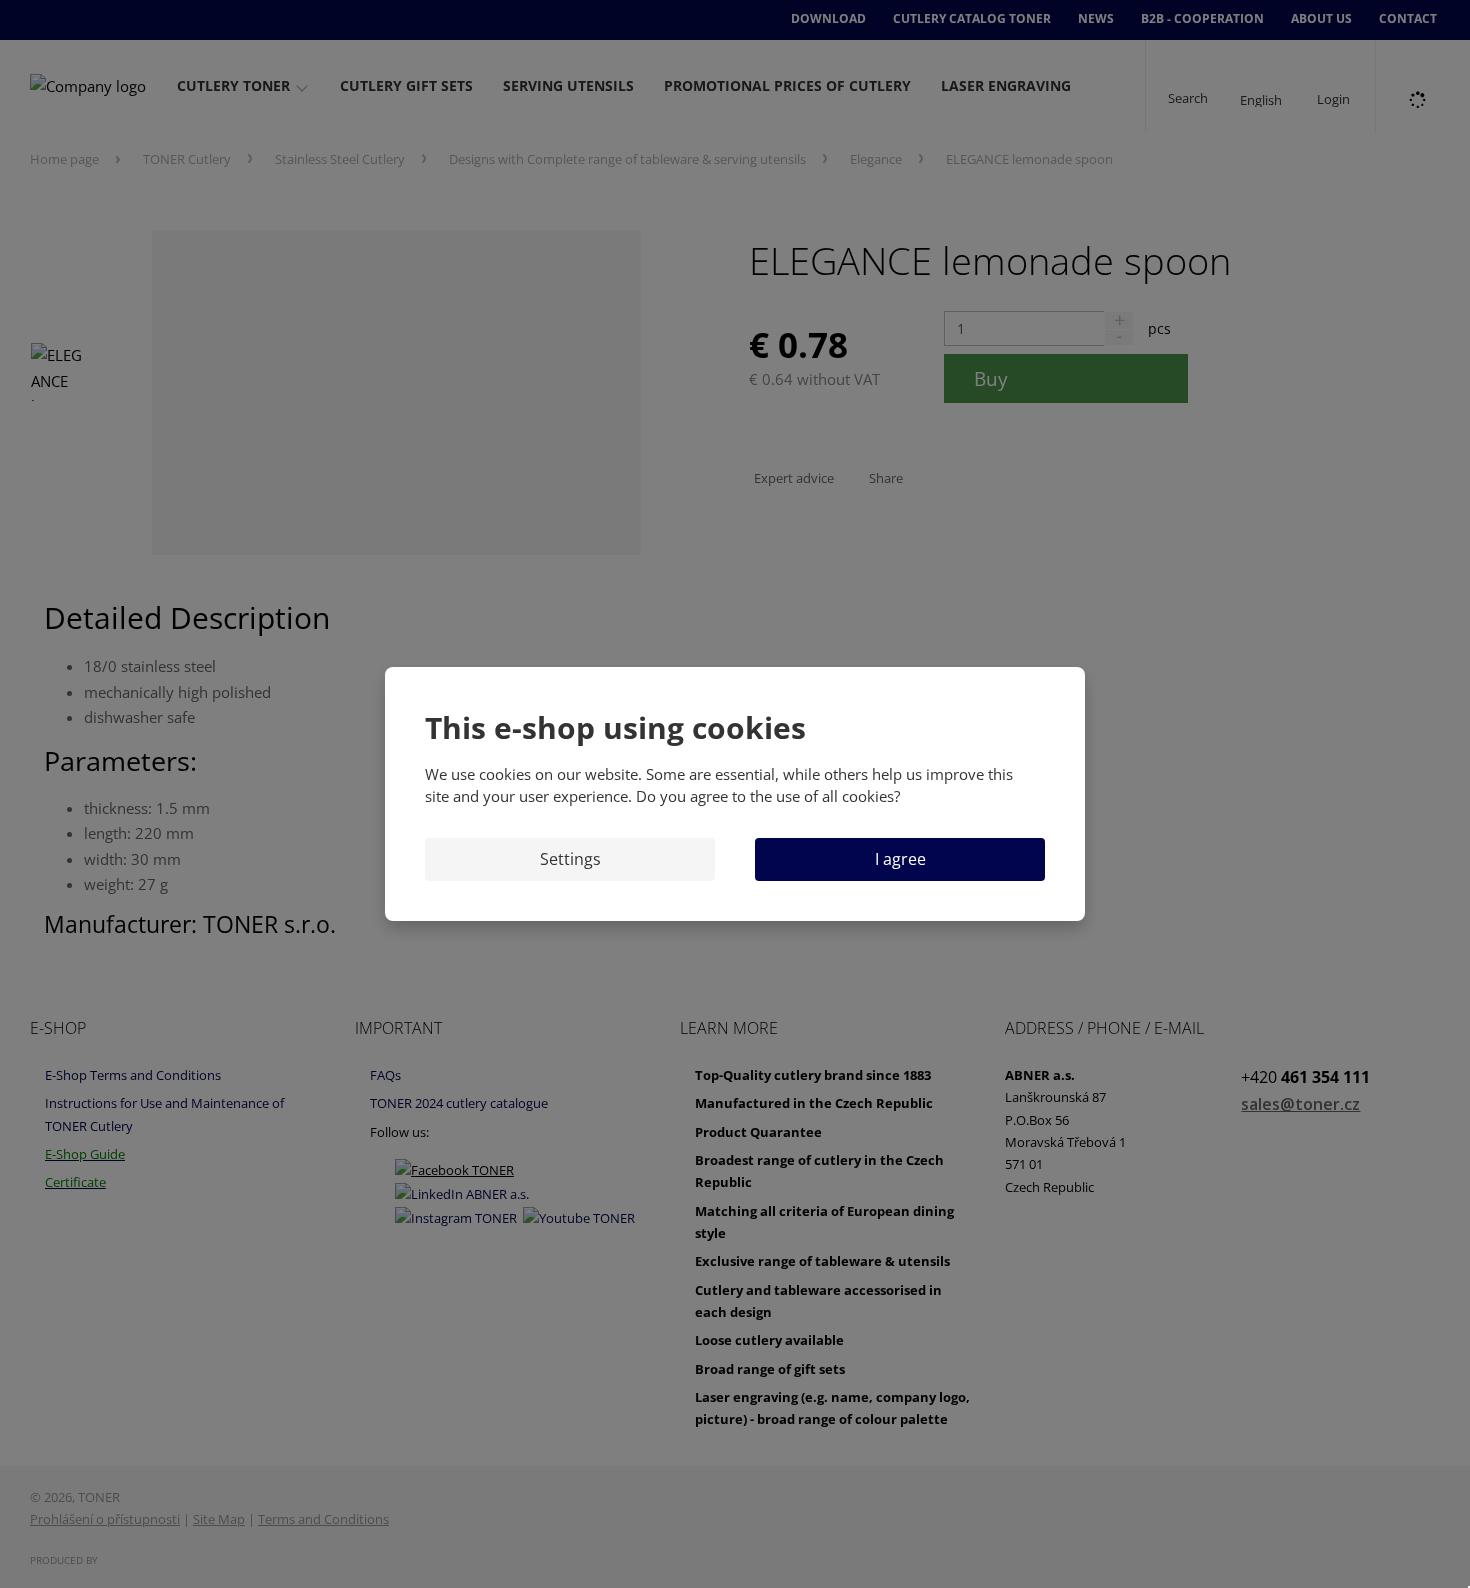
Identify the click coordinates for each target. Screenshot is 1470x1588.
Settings (570, 859)
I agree (900, 859)
